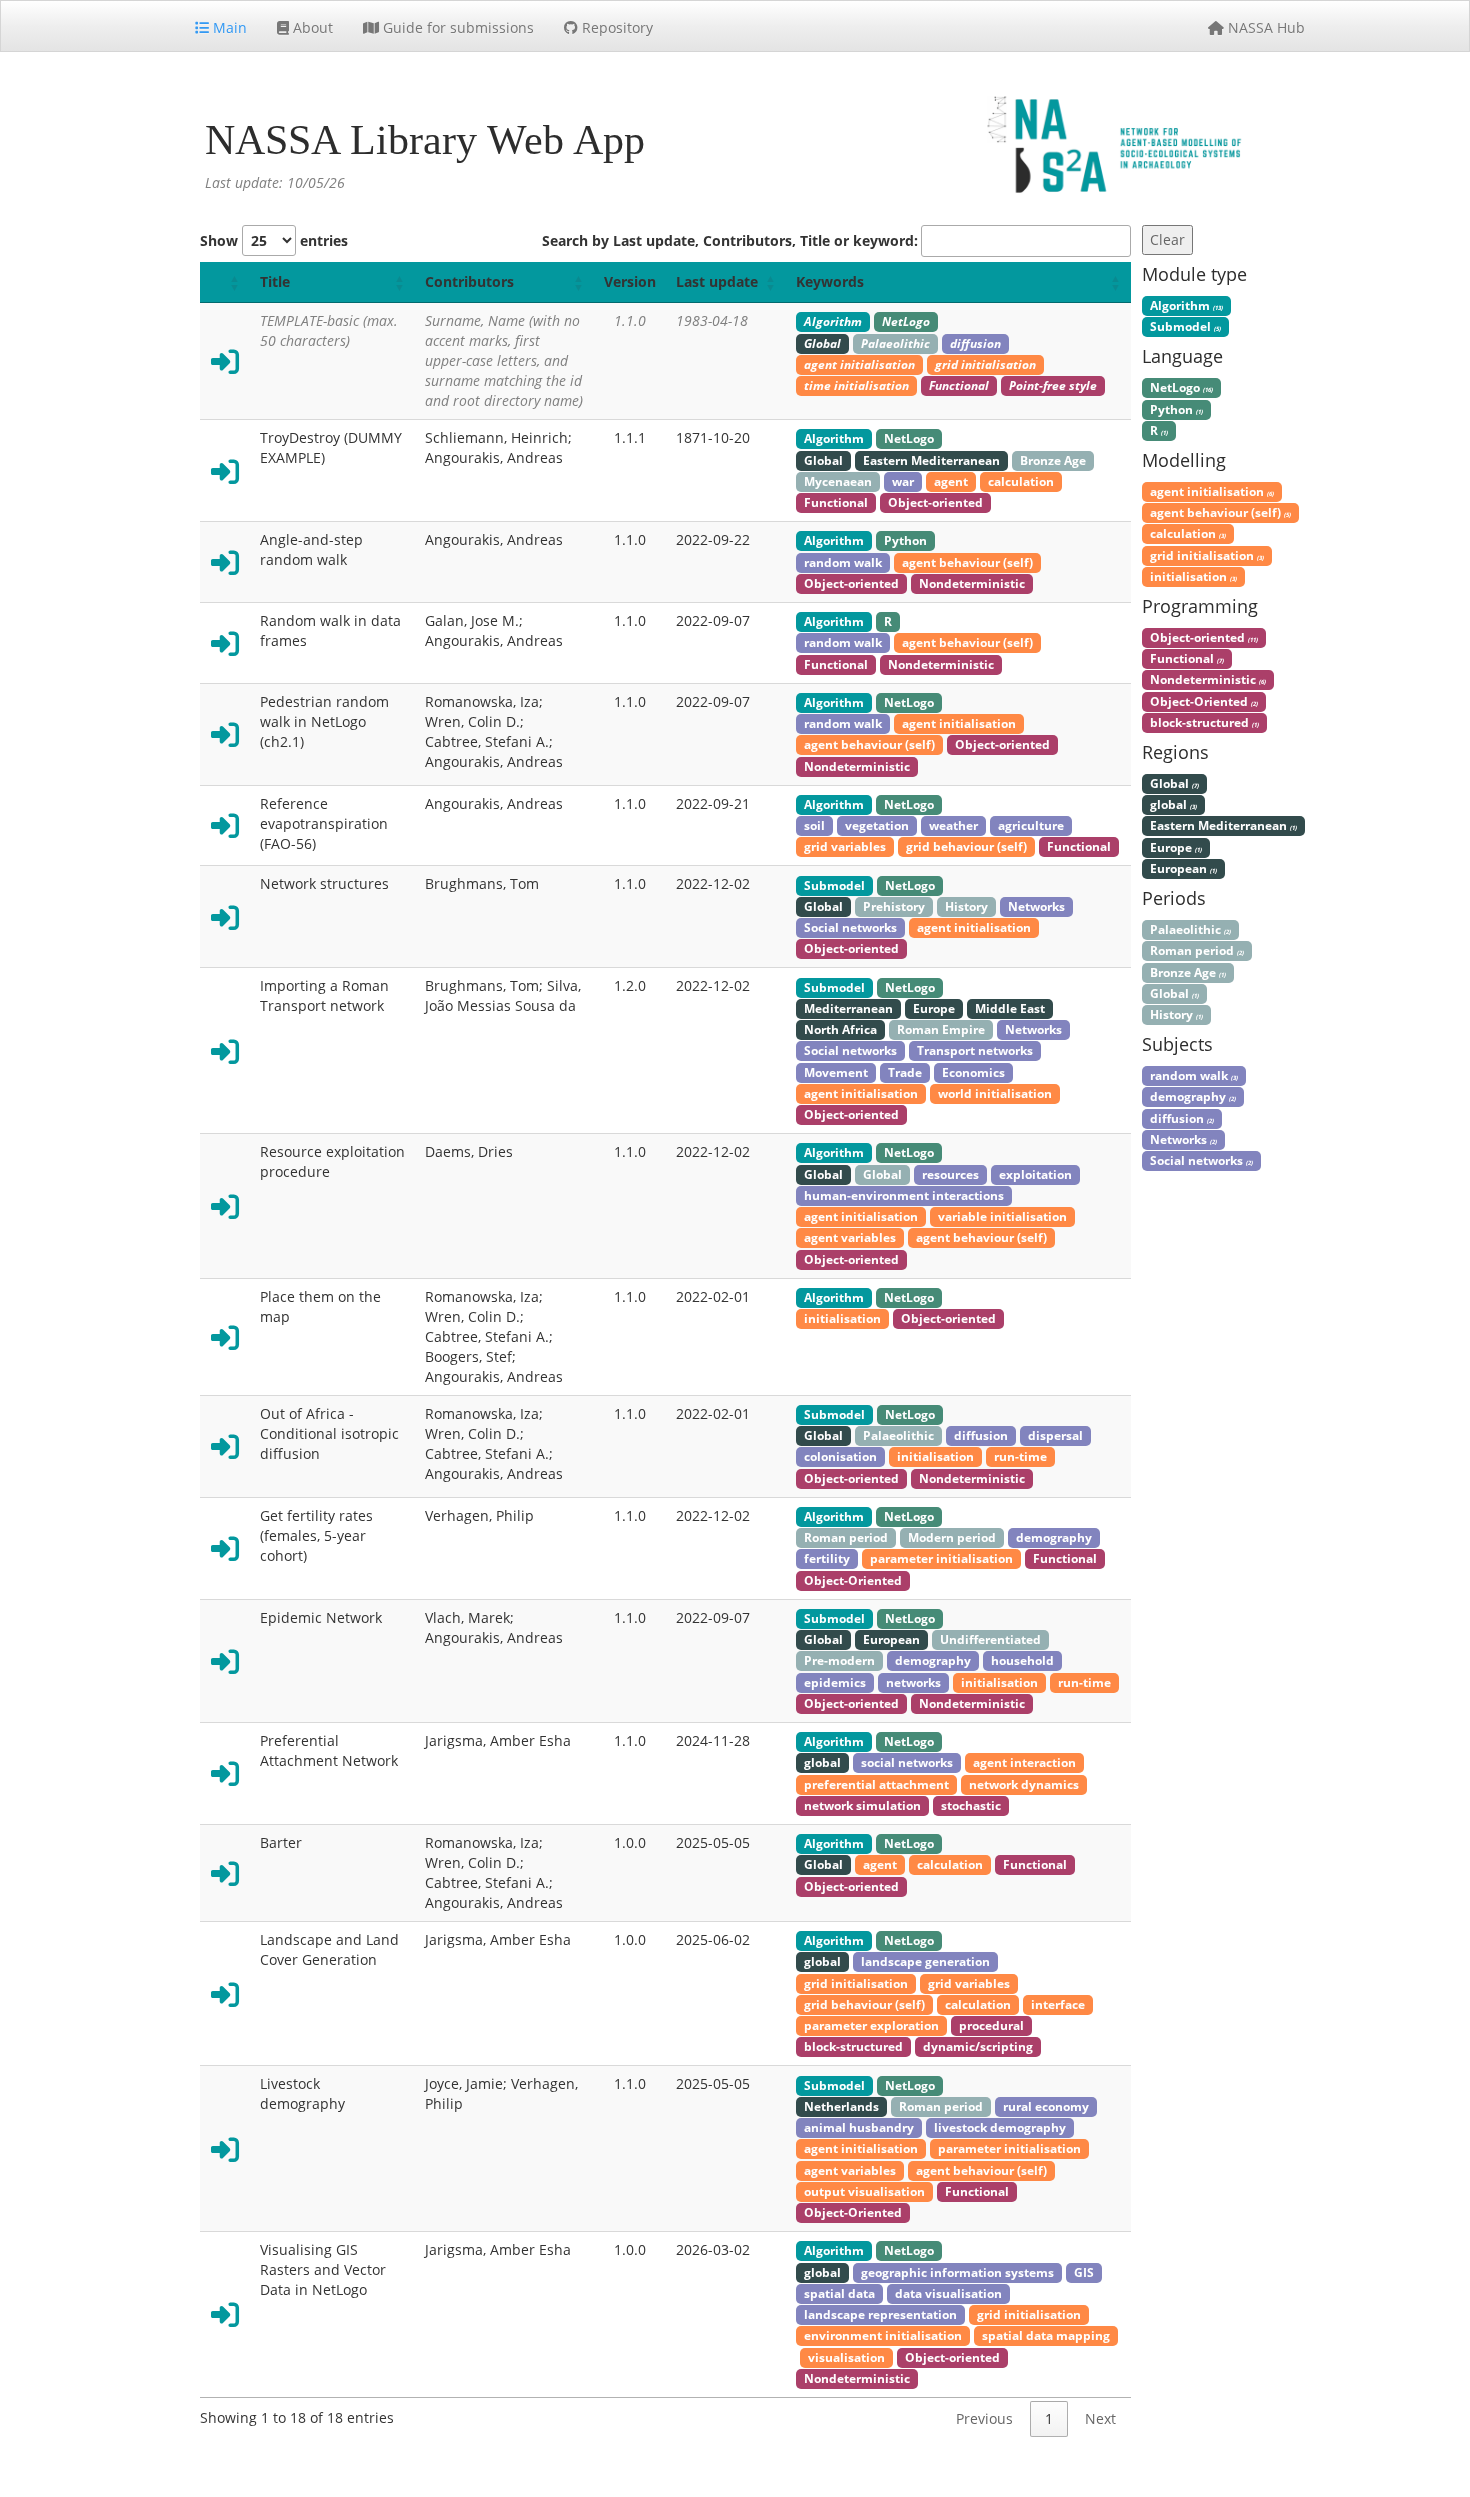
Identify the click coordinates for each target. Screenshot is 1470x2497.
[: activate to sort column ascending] (225, 282)
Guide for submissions (456, 27)
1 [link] (1049, 2418)
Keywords (830, 281)
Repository (615, 27)
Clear (1167, 239)
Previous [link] (984, 2418)
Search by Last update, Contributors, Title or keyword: (730, 240)
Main (228, 27)
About (311, 27)
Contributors (469, 281)
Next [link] (1100, 2418)
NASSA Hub (1264, 27)
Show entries (274, 240)
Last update (717, 281)
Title (275, 281)
